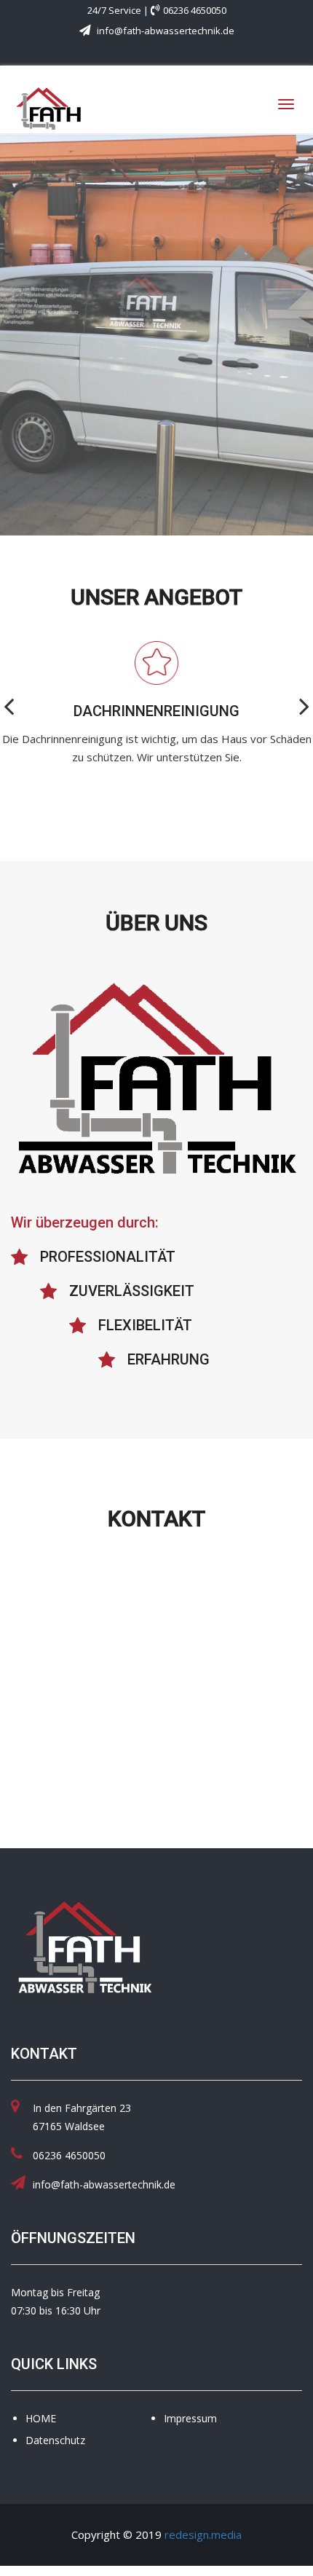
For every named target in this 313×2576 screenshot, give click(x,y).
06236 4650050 (195, 10)
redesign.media (203, 2534)
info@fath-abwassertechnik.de (165, 31)
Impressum (190, 2418)
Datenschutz (55, 2440)
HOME (41, 2418)
